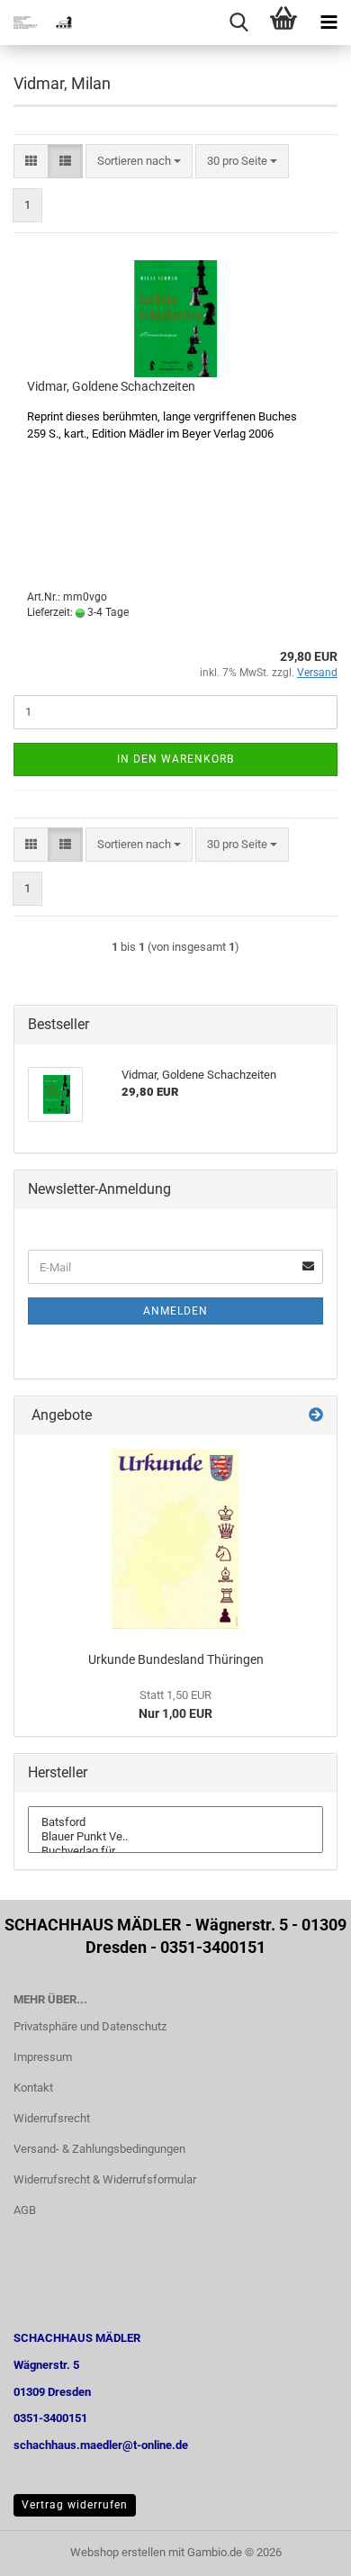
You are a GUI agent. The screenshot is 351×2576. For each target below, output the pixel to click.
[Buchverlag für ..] (175, 1851)
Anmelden (175, 1311)
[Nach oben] (301, 2549)
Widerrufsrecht (52, 2118)
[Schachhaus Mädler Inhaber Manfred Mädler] (36, 23)
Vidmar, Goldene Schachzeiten (111, 386)
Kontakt (33, 2088)
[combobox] (139, 162)
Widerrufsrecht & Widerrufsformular (105, 2179)
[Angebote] (316, 1416)
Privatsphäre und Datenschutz (90, 2026)
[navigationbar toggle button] (328, 23)
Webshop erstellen (118, 2552)
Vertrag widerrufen (75, 2505)
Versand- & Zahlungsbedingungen (99, 2149)
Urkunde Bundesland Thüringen (176, 1659)
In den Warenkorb (175, 759)
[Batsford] (175, 1822)
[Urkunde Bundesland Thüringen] (175, 1539)
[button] (31, 162)
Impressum (43, 2057)
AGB (25, 2210)
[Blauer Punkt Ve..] (175, 1837)
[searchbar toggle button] (238, 23)
